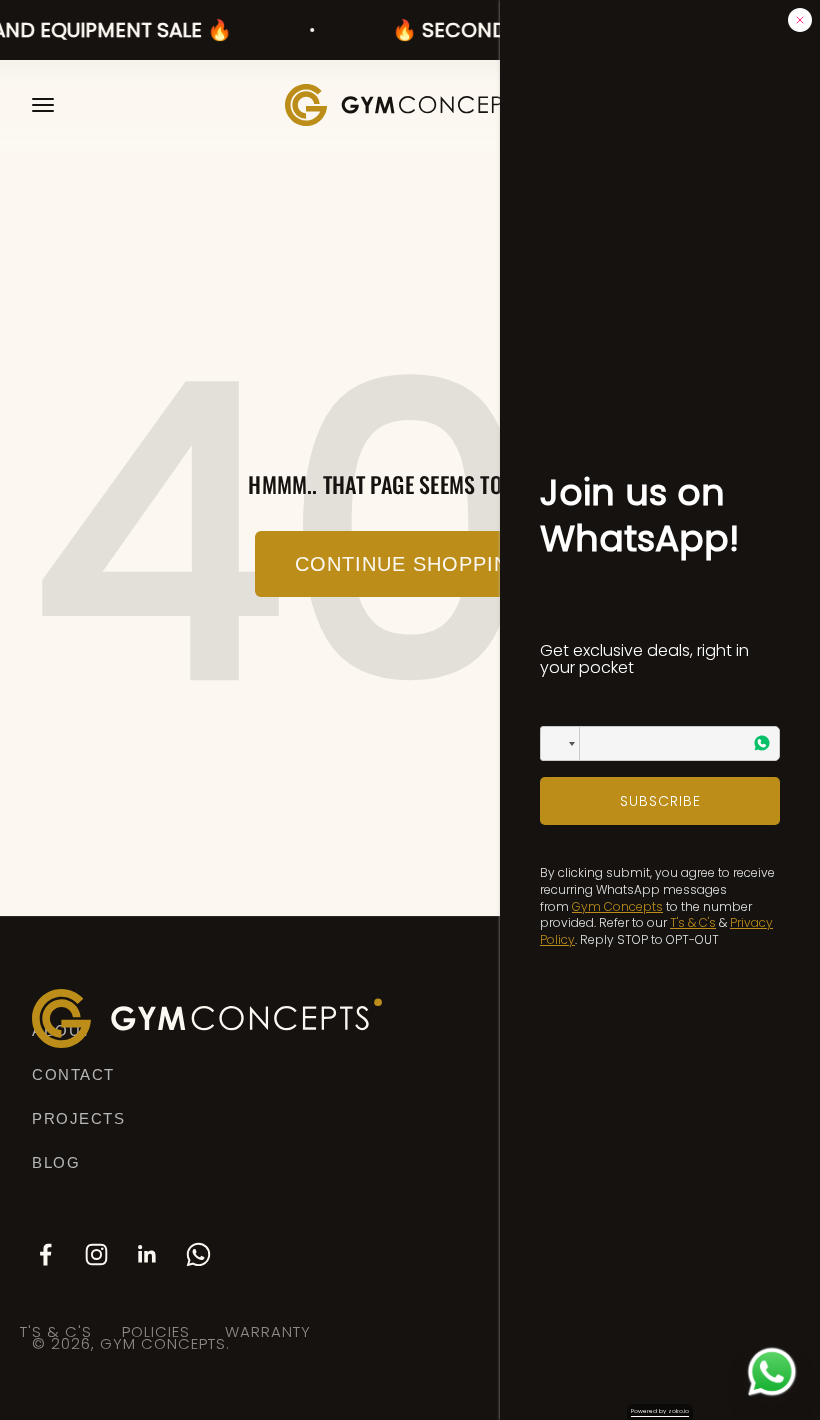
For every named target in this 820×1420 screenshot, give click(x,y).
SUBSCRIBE (660, 801)
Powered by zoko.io (660, 1411)
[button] (560, 743)
